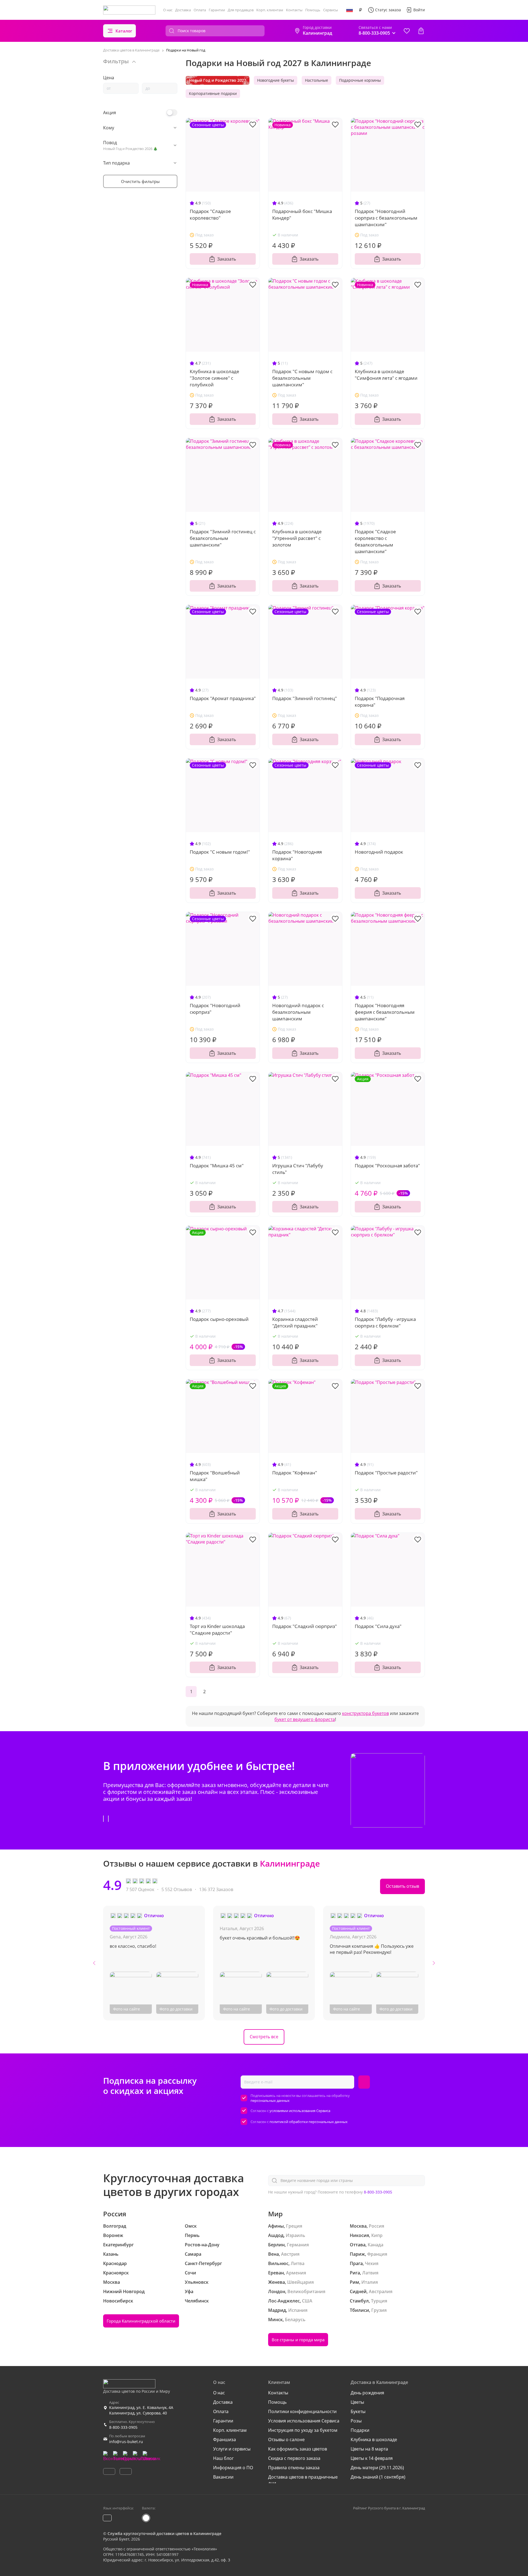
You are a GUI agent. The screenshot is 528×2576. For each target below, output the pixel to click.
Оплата (200, 10)
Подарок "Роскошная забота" (387, 1166)
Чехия (372, 2263)
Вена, (274, 2254)
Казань (111, 2254)
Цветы (357, 2402)
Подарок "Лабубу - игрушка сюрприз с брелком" (385, 1322)
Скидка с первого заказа (294, 2458)
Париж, (358, 2254)
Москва (112, 2282)
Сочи (190, 2273)
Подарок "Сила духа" (378, 1626)
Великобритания (306, 2291)
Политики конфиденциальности (302, 2411)
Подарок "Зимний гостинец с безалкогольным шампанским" (223, 538)
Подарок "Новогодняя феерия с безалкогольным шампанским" (385, 1012)
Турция (379, 2301)
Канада (376, 2245)
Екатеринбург (118, 2245)
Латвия (370, 2273)
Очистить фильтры (140, 181)
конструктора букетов (365, 1713)
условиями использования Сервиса (300, 2111)
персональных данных (270, 2100)
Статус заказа (388, 10)
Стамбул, (360, 2301)
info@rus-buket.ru (126, 2442)
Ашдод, (276, 2235)
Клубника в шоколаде (374, 2440)
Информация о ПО (233, 2468)
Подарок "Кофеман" (295, 1473)
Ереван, (277, 2273)
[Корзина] (421, 31)
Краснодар (115, 2263)
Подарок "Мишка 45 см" (217, 1166)
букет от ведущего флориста (305, 1719)
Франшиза (225, 2440)
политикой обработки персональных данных (309, 2122)
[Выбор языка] (350, 10)
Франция (377, 2254)
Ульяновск (197, 2282)
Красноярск (116, 2273)
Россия (376, 2226)
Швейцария (300, 2282)
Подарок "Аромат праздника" (223, 698)
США (307, 2301)
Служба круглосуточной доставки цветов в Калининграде (164, 2533)
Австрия (290, 2254)
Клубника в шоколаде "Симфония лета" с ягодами (386, 375)
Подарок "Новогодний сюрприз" (215, 1009)
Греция (294, 2226)
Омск (191, 2226)
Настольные (317, 80)
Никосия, (360, 2235)
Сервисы (331, 10)
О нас (168, 10)
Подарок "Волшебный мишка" (215, 1476)
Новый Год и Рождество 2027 (218, 80)
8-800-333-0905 (378, 2192)
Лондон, (277, 2291)
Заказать (227, 259)
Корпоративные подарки (213, 93)
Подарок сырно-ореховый (219, 1319)
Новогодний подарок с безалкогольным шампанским (298, 1012)
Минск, (276, 2320)
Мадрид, (278, 2310)
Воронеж (113, 2235)
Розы (356, 2421)
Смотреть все (264, 2037)
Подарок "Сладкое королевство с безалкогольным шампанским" (375, 541)
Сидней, (359, 2291)
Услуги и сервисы (232, 2449)
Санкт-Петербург (203, 2263)
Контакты (294, 10)
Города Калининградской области (141, 2321)
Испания (298, 2310)
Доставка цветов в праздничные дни (303, 2480)
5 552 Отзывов (177, 1889)
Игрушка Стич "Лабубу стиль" (298, 1169)
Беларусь (295, 2320)
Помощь (313, 10)
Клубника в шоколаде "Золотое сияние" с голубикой (215, 378)
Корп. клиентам (270, 10)
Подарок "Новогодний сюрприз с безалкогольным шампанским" (386, 218)
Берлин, (277, 2245)
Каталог (124, 31)
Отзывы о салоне (286, 2440)
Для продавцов (241, 10)
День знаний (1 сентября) (378, 2477)
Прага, (357, 2263)
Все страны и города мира (298, 2340)
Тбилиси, (360, 2310)
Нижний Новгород (124, 2291)
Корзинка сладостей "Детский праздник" (295, 1322)
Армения (296, 2273)
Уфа (189, 2291)
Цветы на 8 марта (369, 2449)
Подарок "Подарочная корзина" (380, 702)
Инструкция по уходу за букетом (303, 2430)
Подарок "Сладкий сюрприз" (305, 1626)
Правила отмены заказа (294, 2468)
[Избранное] (407, 31)
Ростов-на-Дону (202, 2245)
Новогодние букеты (276, 80)
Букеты (358, 2411)
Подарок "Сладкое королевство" (210, 215)
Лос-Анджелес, (284, 2301)
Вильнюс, (279, 2263)
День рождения (367, 2393)
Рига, (355, 2273)
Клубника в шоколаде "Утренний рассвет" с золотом (297, 538)
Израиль (295, 2235)
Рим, (355, 2282)
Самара (193, 2254)
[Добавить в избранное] (253, 124)
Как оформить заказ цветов (298, 2449)
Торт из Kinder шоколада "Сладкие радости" (217, 1630)
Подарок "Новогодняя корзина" (297, 855)
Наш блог (223, 2458)
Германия (298, 2245)
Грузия (379, 2310)
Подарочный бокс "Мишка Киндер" (302, 215)
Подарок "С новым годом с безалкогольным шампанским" (302, 378)
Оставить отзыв (402, 1886)
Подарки (360, 2430)
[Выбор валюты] (361, 10)
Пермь (192, 2235)
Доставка (183, 10)
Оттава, (358, 2245)
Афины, (277, 2226)
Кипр (377, 2235)
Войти (419, 10)
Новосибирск (118, 2301)
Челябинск (197, 2301)
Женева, (277, 2282)
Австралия (381, 2291)
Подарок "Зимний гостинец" (305, 698)
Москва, (359, 2226)
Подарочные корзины (360, 80)
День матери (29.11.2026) (377, 2468)
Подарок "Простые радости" (386, 1473)
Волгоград (115, 2226)
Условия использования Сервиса (304, 2421)
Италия (370, 2282)
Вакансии (223, 2477)
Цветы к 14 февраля (372, 2458)
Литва (298, 2263)
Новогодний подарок (379, 852)
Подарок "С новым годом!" (220, 852)
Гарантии (217, 10)
